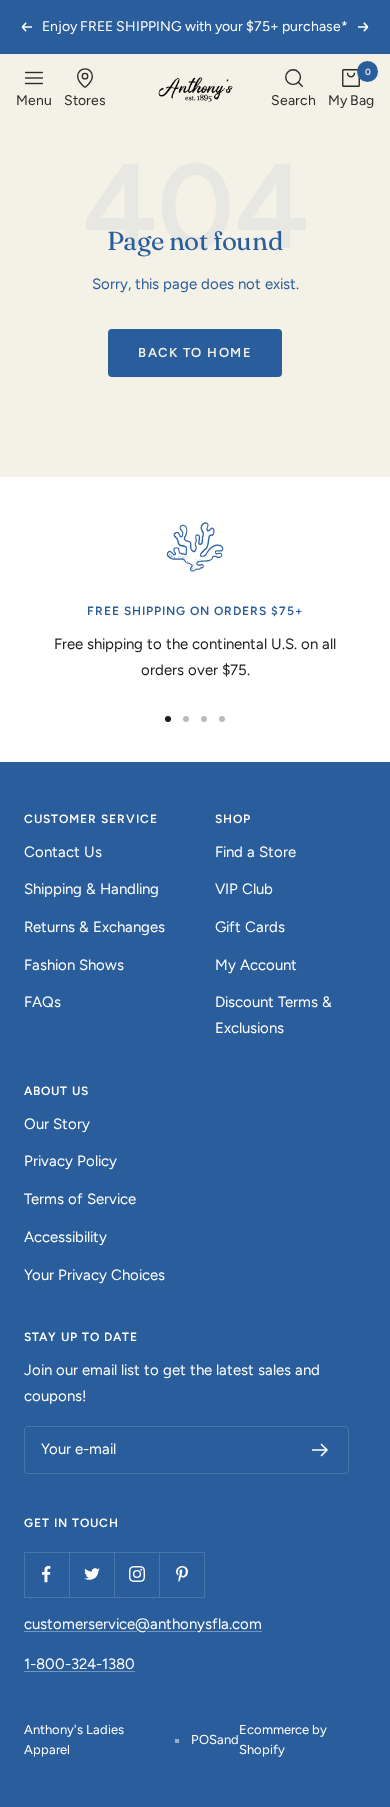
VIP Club (244, 889)
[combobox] (293, 90)
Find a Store (255, 852)
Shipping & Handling (91, 889)
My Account (256, 965)
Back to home (195, 352)
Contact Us (63, 852)
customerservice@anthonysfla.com (143, 1624)
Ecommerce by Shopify (283, 1739)
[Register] (320, 1450)
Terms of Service (80, 1199)
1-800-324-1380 (79, 1664)
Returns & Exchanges (94, 927)
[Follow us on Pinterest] (181, 1574)
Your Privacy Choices (94, 1275)
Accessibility (65, 1237)
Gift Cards (250, 927)
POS (204, 1739)
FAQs (42, 1002)
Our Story (57, 1124)
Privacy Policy (70, 1161)
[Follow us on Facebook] (46, 1574)
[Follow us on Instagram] (136, 1574)
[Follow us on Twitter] (91, 1574)
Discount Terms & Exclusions (273, 1015)
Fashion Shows (74, 965)
